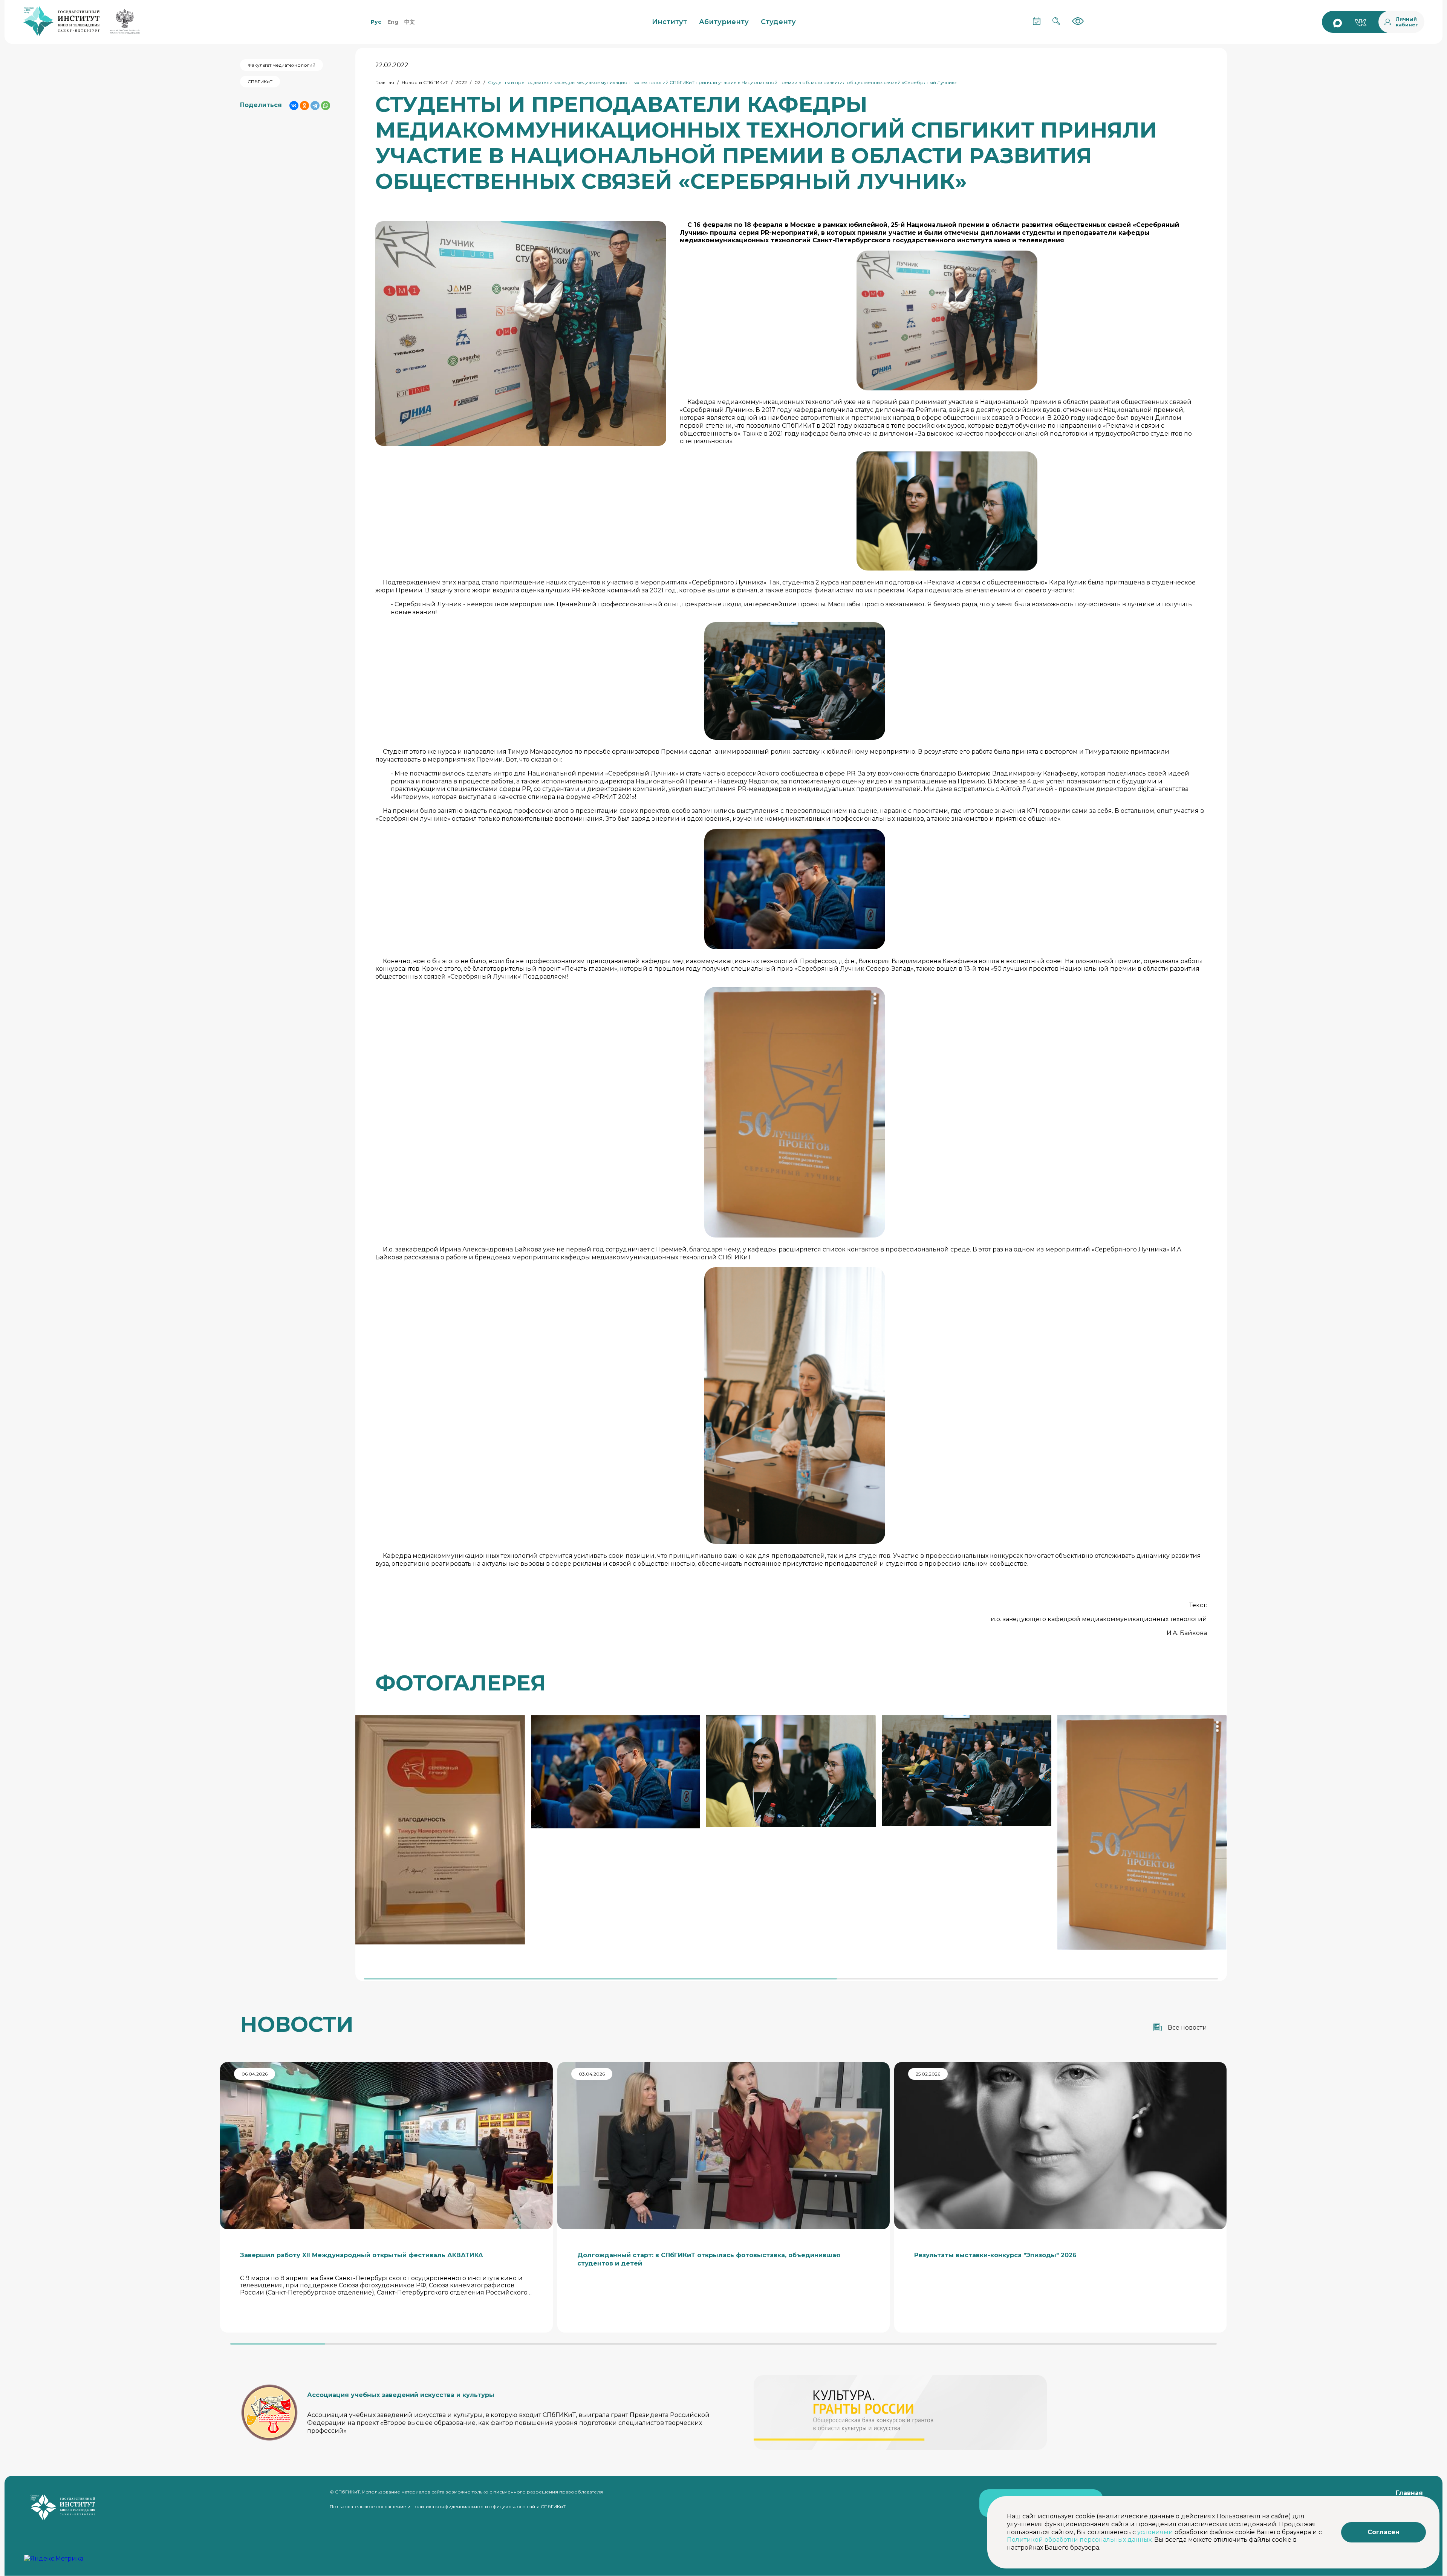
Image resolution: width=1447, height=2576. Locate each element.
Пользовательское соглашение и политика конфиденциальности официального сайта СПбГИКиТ (448, 2506)
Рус (376, 22)
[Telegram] (315, 106)
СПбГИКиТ (260, 82)
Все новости (1187, 2028)
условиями (1155, 2532)
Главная (385, 82)
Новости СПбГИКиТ (425, 82)
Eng (393, 22)
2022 (461, 82)
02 (477, 82)
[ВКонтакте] (294, 106)
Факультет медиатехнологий (281, 65)
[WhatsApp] (326, 106)
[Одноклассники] (304, 106)
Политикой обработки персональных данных (1079, 2540)
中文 (410, 22)
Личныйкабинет (1407, 22)
